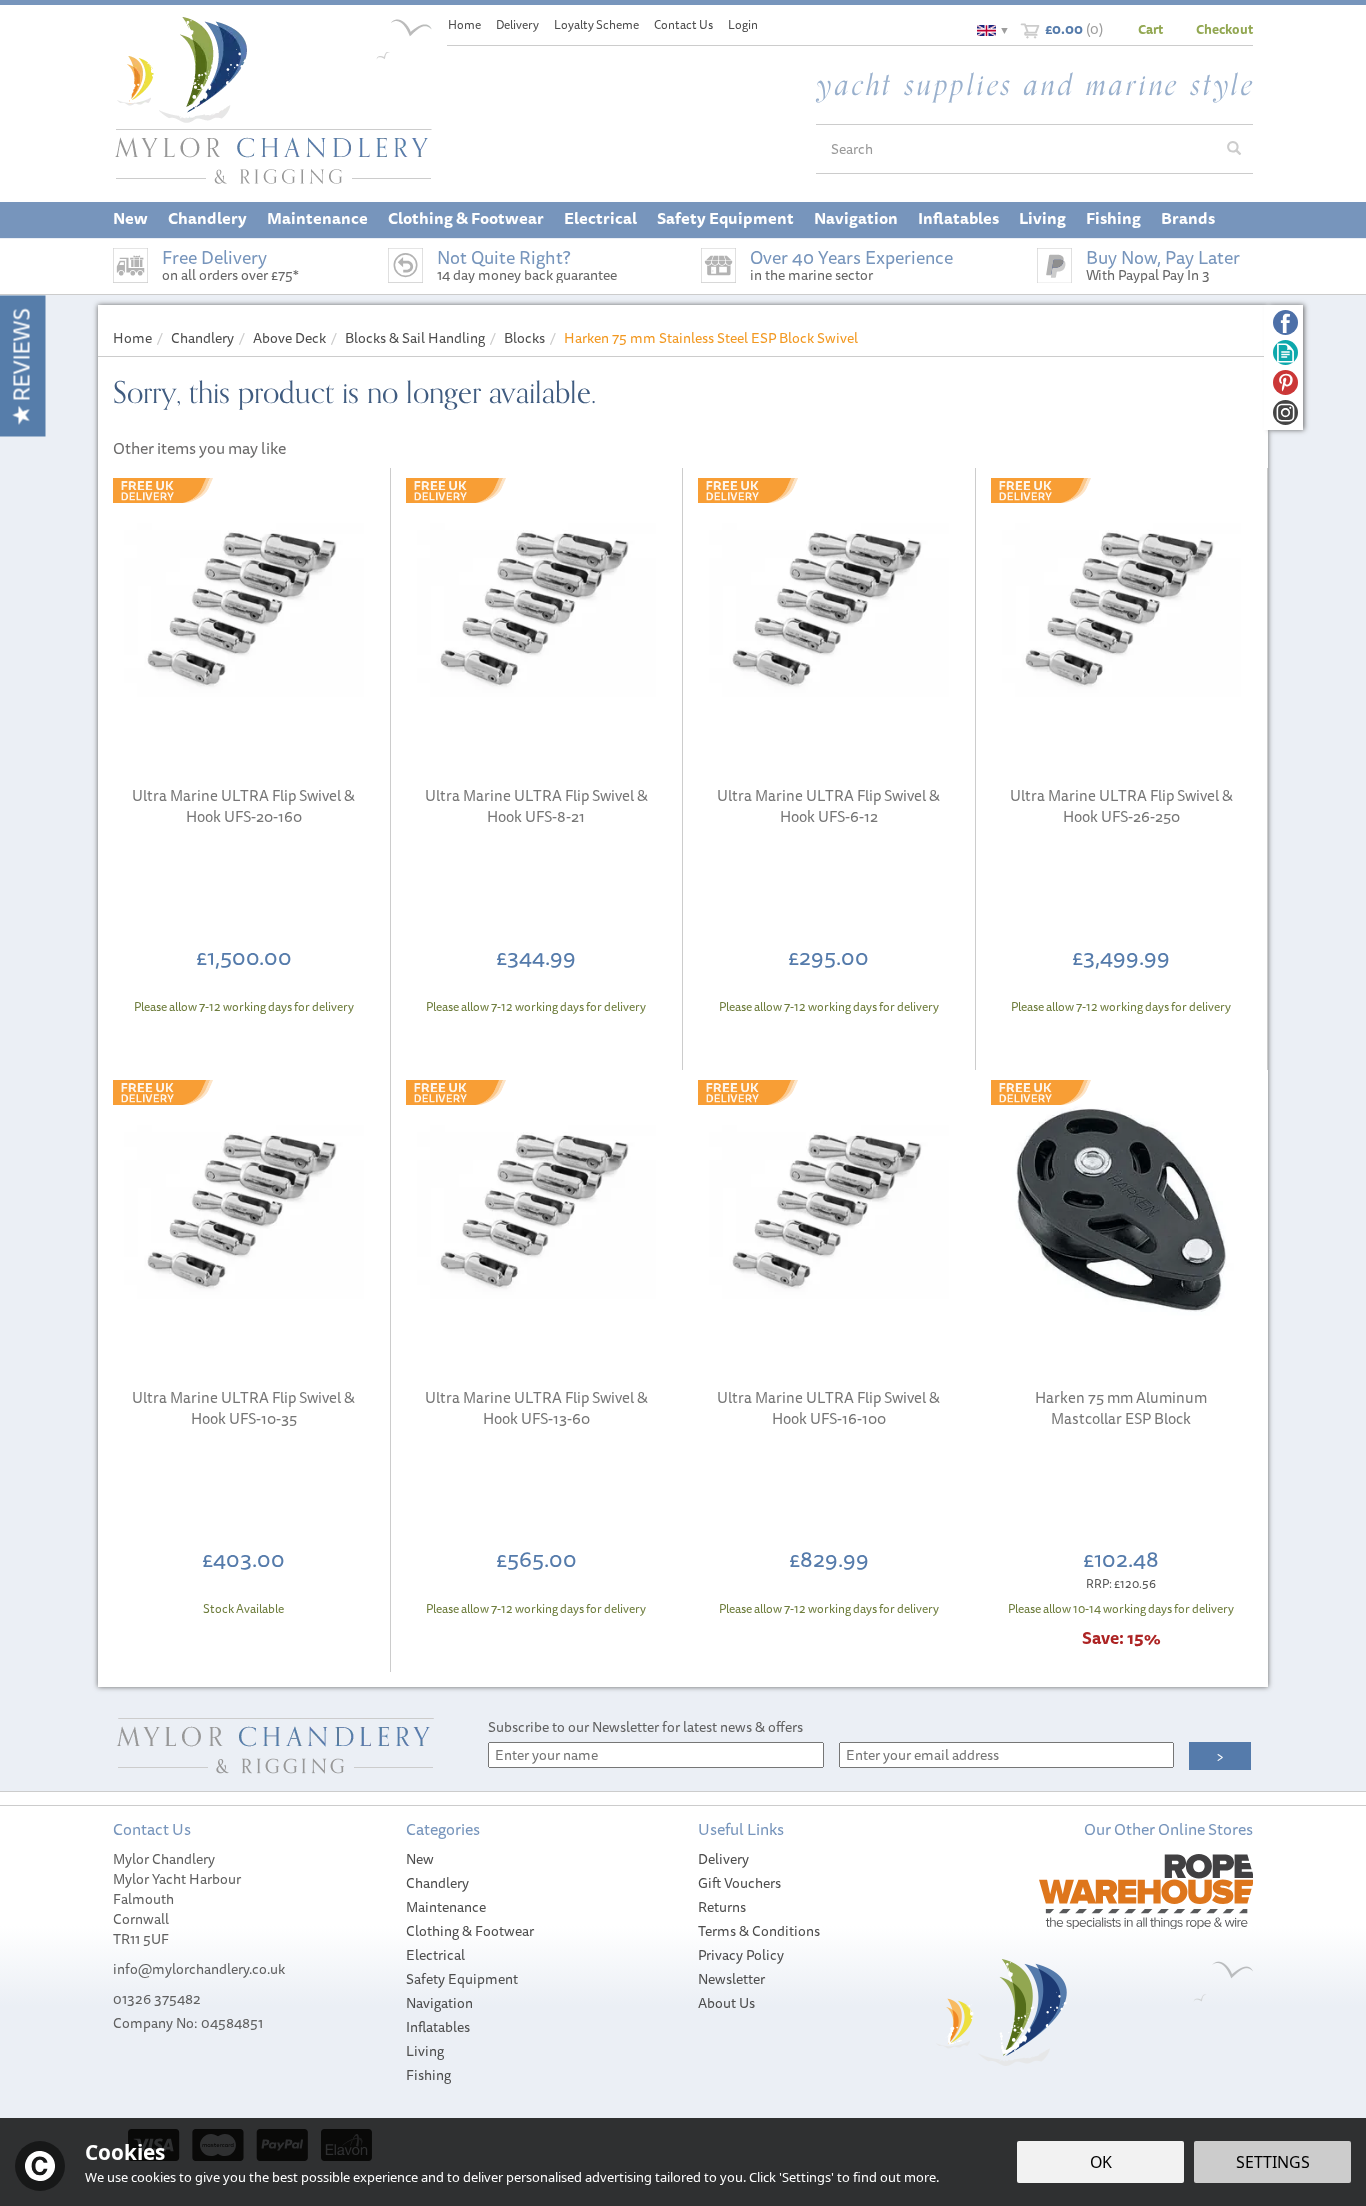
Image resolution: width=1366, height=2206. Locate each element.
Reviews (21, 357)
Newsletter (731, 1979)
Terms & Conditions (759, 1931)
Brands (1188, 218)
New (420, 1859)
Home (464, 24)
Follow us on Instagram (1285, 412)
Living (425, 2051)
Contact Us (683, 24)
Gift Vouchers (739, 1883)
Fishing (428, 2075)
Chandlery (437, 1883)
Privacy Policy (741, 1955)
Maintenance (446, 1907)
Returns (722, 1907)
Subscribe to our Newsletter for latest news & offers (645, 1727)
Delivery (723, 1859)
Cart (1150, 29)
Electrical (435, 1955)
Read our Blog (1285, 352)
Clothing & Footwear (470, 1931)
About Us (726, 2003)
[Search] (1234, 149)
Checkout (1224, 29)
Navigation (439, 2003)
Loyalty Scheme (596, 24)
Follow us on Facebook (1285, 322)
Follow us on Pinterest (1285, 382)
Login (743, 24)
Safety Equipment (462, 1979)
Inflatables (438, 2027)
